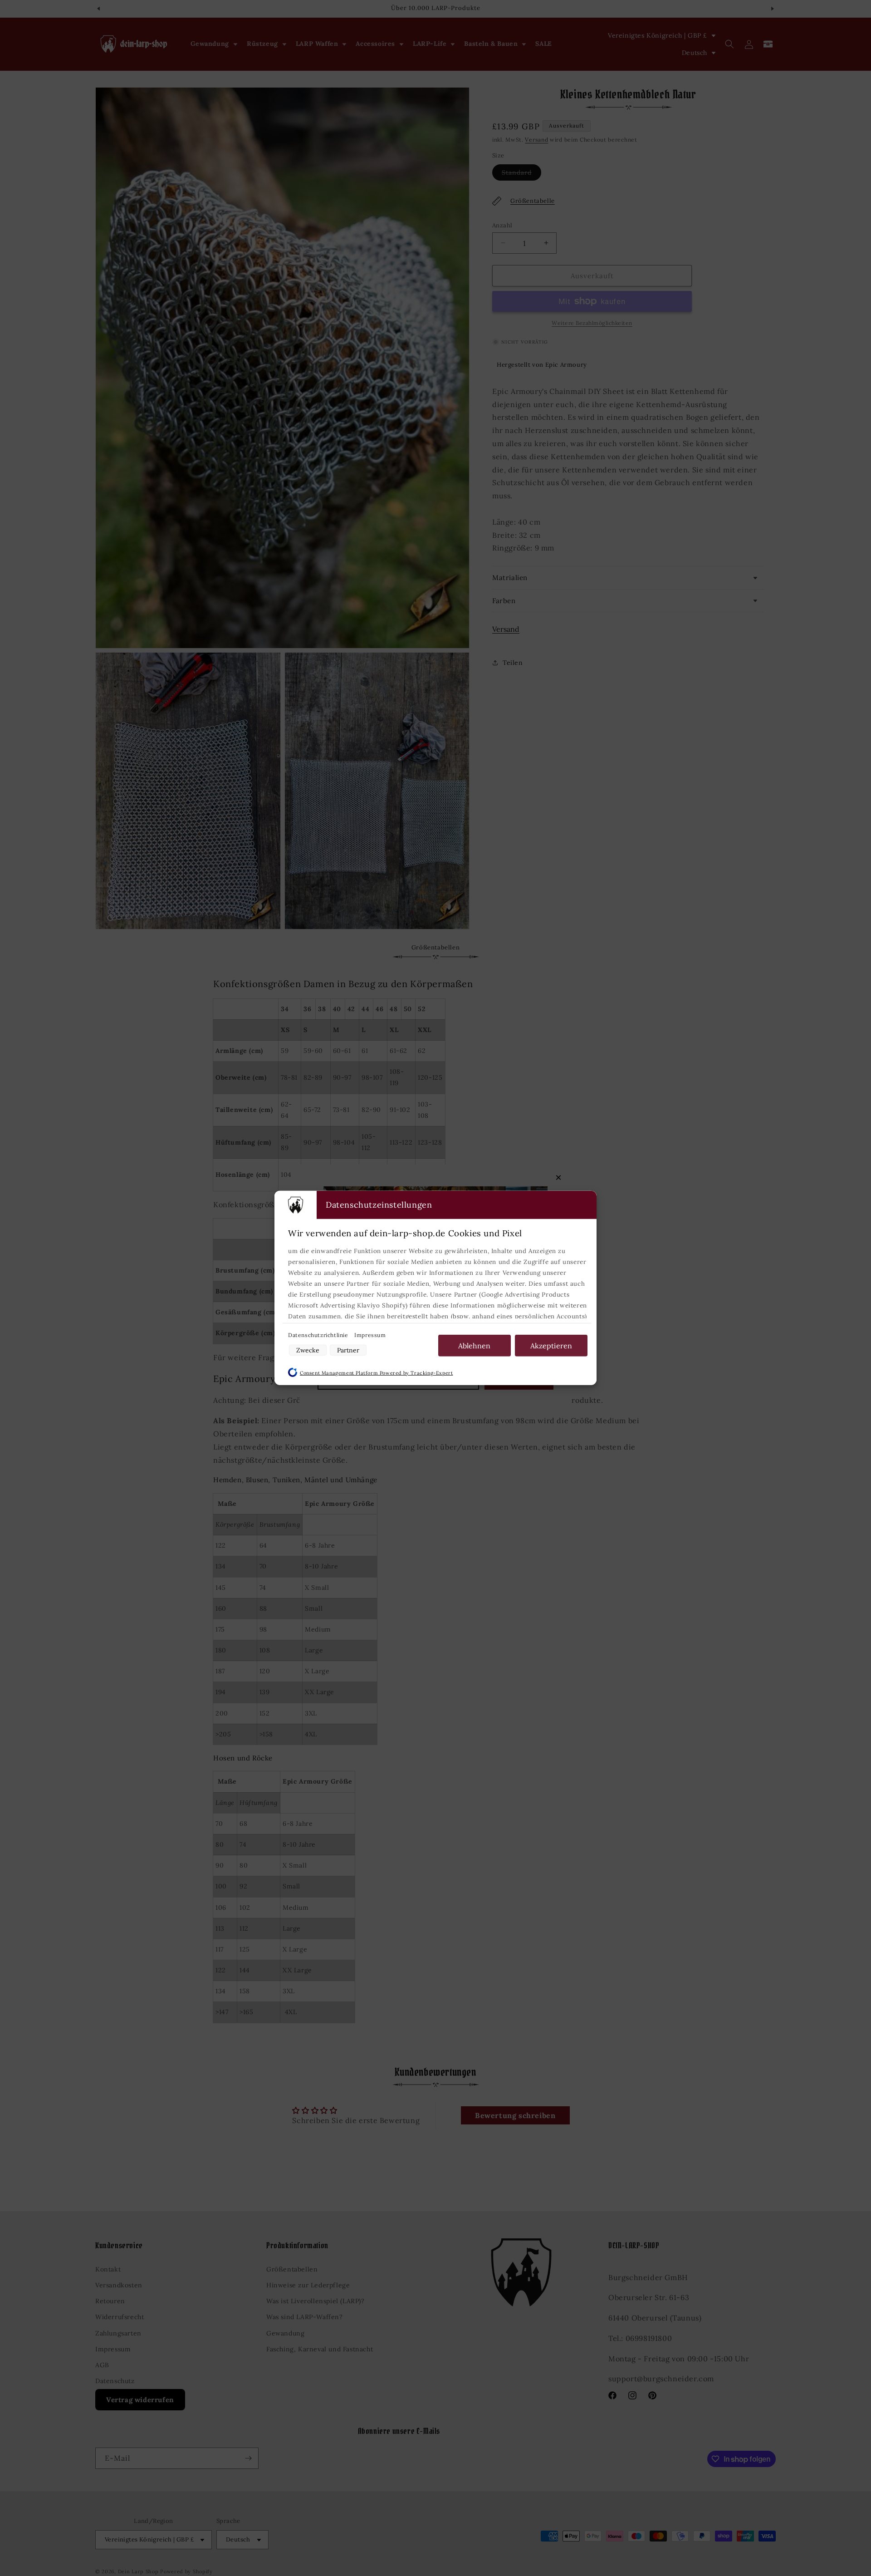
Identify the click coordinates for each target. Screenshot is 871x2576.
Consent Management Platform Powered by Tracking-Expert (376, 1373)
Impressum (370, 1335)
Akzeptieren (551, 1346)
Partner (348, 1350)
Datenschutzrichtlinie (319, 1335)
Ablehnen (474, 1346)
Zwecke (308, 1350)
